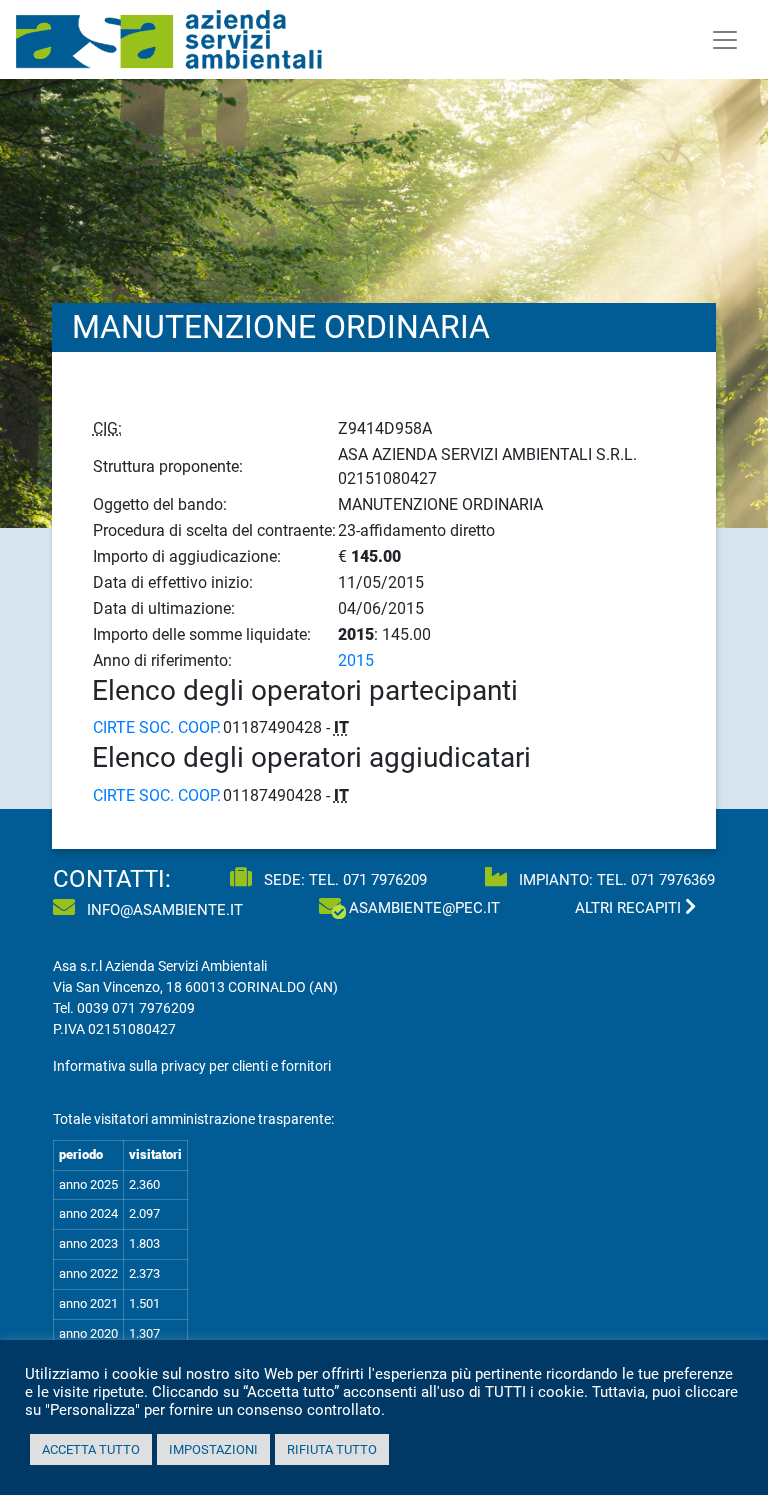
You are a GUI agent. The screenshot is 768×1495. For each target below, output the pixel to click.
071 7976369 (673, 880)
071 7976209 (385, 880)
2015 (356, 660)
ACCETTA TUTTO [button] (91, 1449)
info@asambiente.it (163, 910)
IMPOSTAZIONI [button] (213, 1449)
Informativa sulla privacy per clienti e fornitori (192, 1066)
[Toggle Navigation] (725, 40)
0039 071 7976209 (136, 1008)
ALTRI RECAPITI (630, 908)
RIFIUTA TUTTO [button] (332, 1449)
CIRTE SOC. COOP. (157, 727)
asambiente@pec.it (424, 908)
